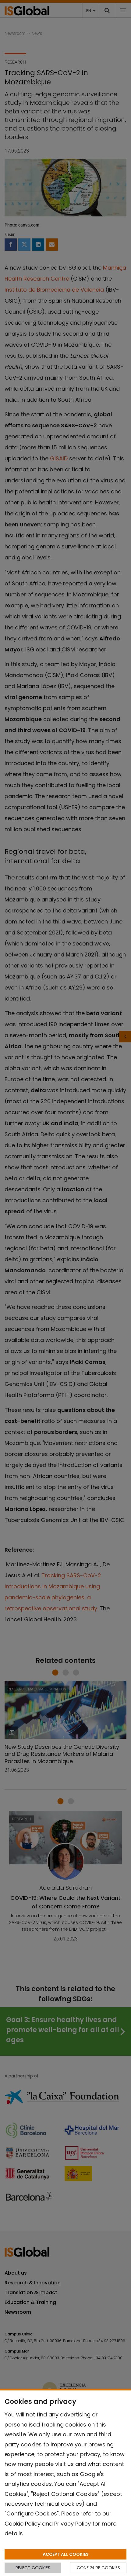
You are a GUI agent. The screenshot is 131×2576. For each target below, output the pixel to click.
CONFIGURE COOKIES (98, 2568)
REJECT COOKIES (33, 2568)
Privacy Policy (73, 2524)
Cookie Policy (23, 2524)
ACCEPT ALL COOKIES (66, 2554)
